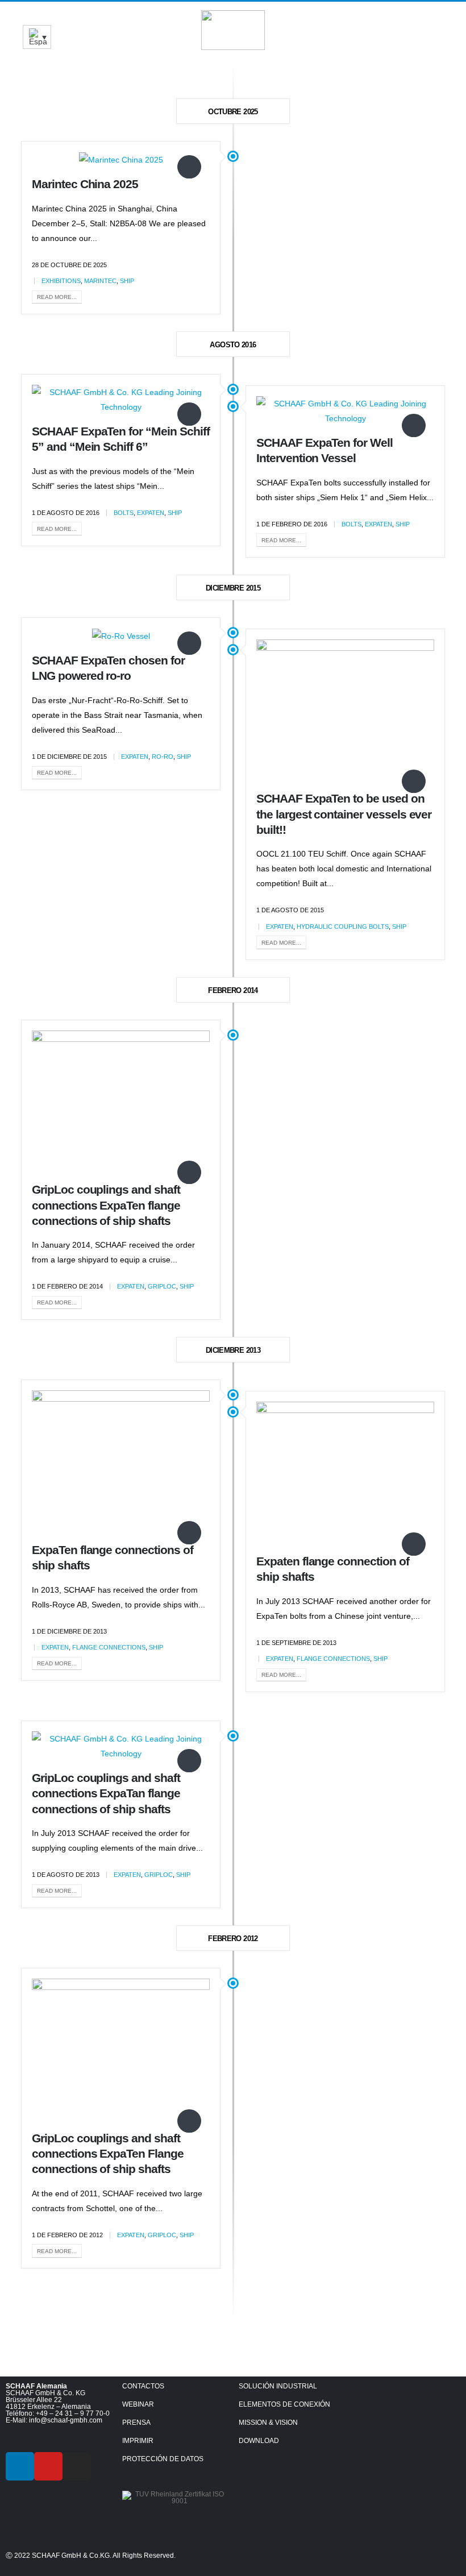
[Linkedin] (20, 2466)
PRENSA (136, 2423)
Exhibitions (61, 281)
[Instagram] (77, 2466)
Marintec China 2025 (85, 184)
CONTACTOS (143, 2386)
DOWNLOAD (259, 2441)
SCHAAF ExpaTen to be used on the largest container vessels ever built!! (344, 814)
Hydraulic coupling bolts (343, 926)
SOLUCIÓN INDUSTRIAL (278, 2386)
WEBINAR (138, 2404)
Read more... (57, 297)
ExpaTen (151, 513)
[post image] (121, 159)
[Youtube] (48, 2466)
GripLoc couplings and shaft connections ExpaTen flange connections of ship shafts (106, 1205)
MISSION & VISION (268, 2423)
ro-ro (163, 757)
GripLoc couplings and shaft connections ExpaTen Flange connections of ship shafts (108, 2154)
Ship (127, 281)
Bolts (124, 513)
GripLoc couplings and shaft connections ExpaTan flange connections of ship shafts (106, 1793)
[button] (444, 25)
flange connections (109, 1647)
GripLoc (162, 1286)
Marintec (100, 281)
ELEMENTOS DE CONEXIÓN (284, 2404)
